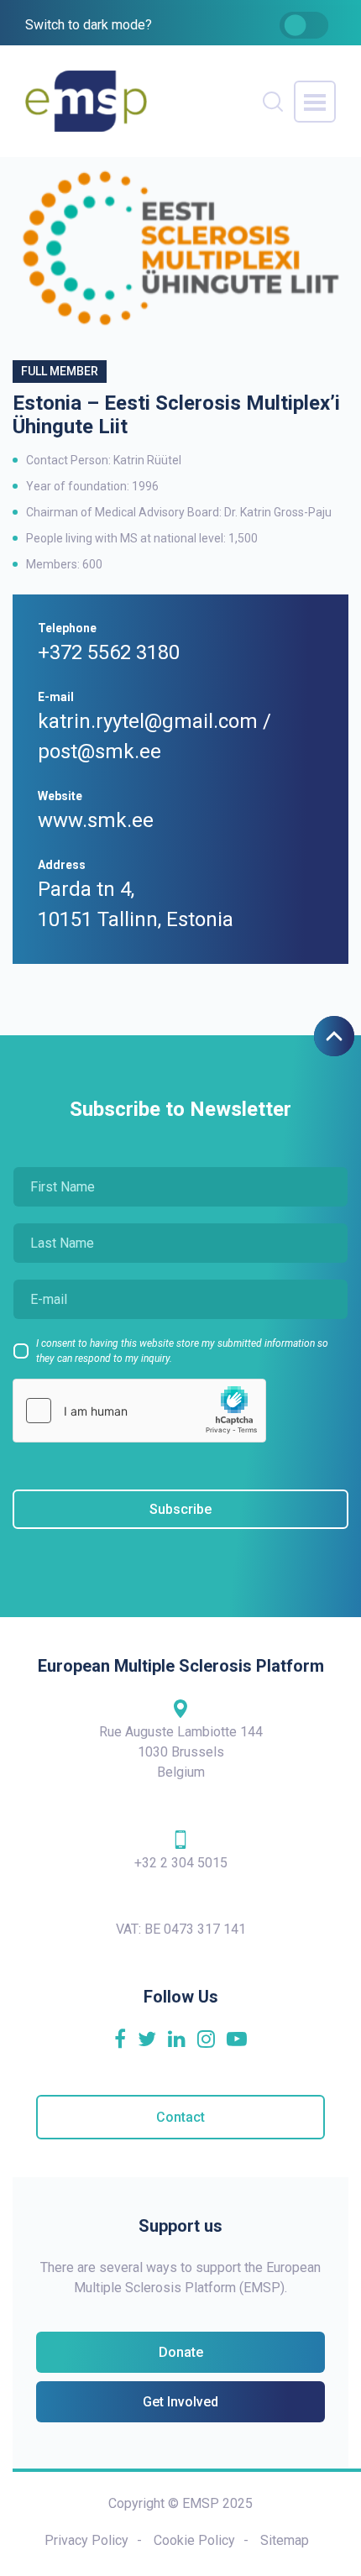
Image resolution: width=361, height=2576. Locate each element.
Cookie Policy (194, 2540)
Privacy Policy (86, 2540)
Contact (180, 2117)
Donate (181, 2352)
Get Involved (180, 2402)
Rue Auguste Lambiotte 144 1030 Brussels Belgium (181, 1752)
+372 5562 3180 (109, 652)
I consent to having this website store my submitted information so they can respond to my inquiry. (182, 1351)
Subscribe (180, 1509)
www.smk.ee (96, 820)
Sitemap (285, 2540)
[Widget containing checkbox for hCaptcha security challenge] (139, 1411)
